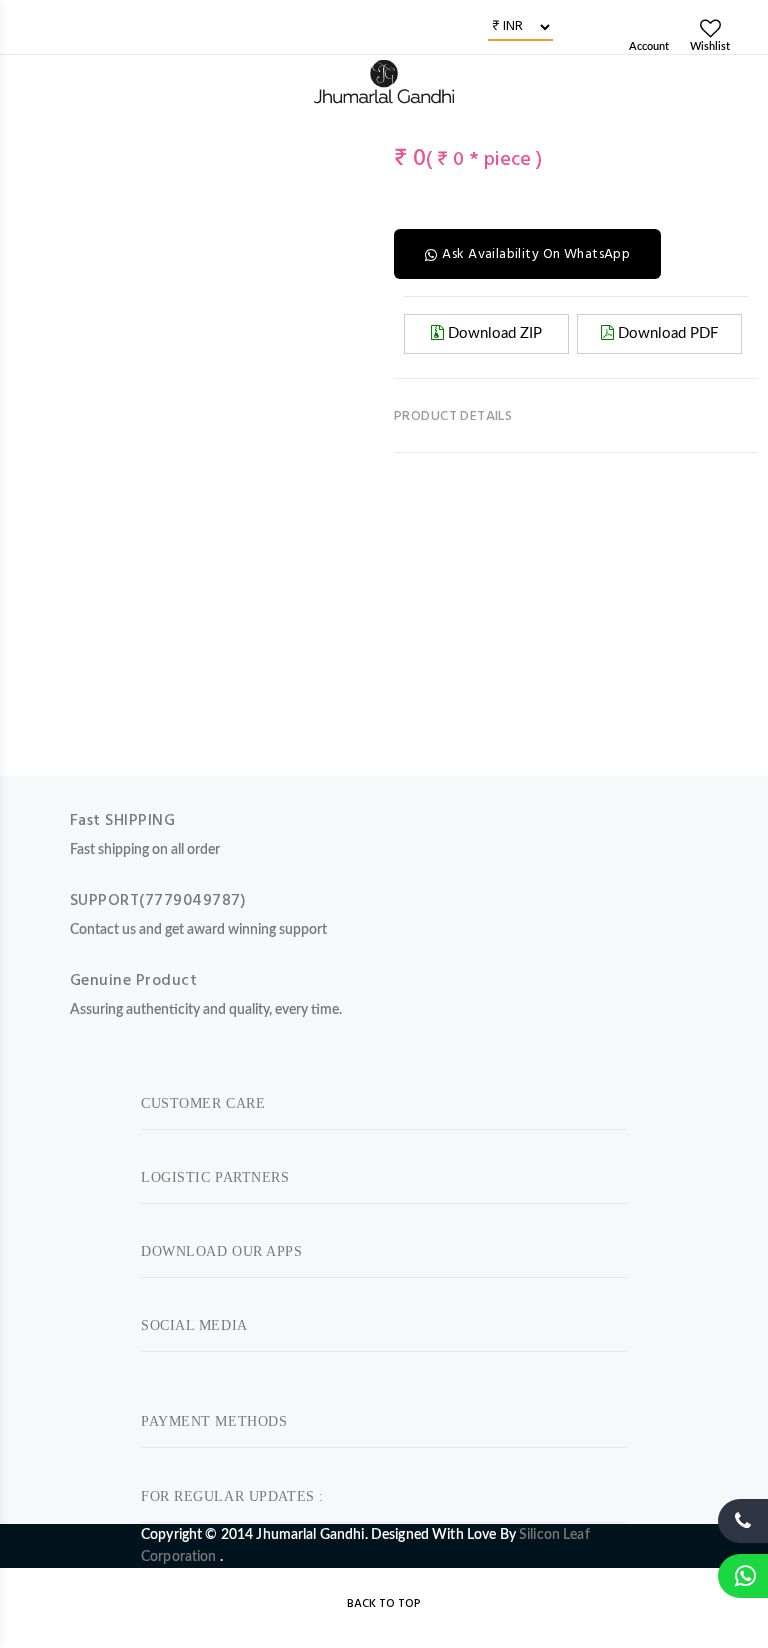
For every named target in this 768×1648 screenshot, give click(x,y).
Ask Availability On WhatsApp (536, 254)
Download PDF (666, 333)
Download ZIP (493, 333)
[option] (39, 131)
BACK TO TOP (384, 1604)
